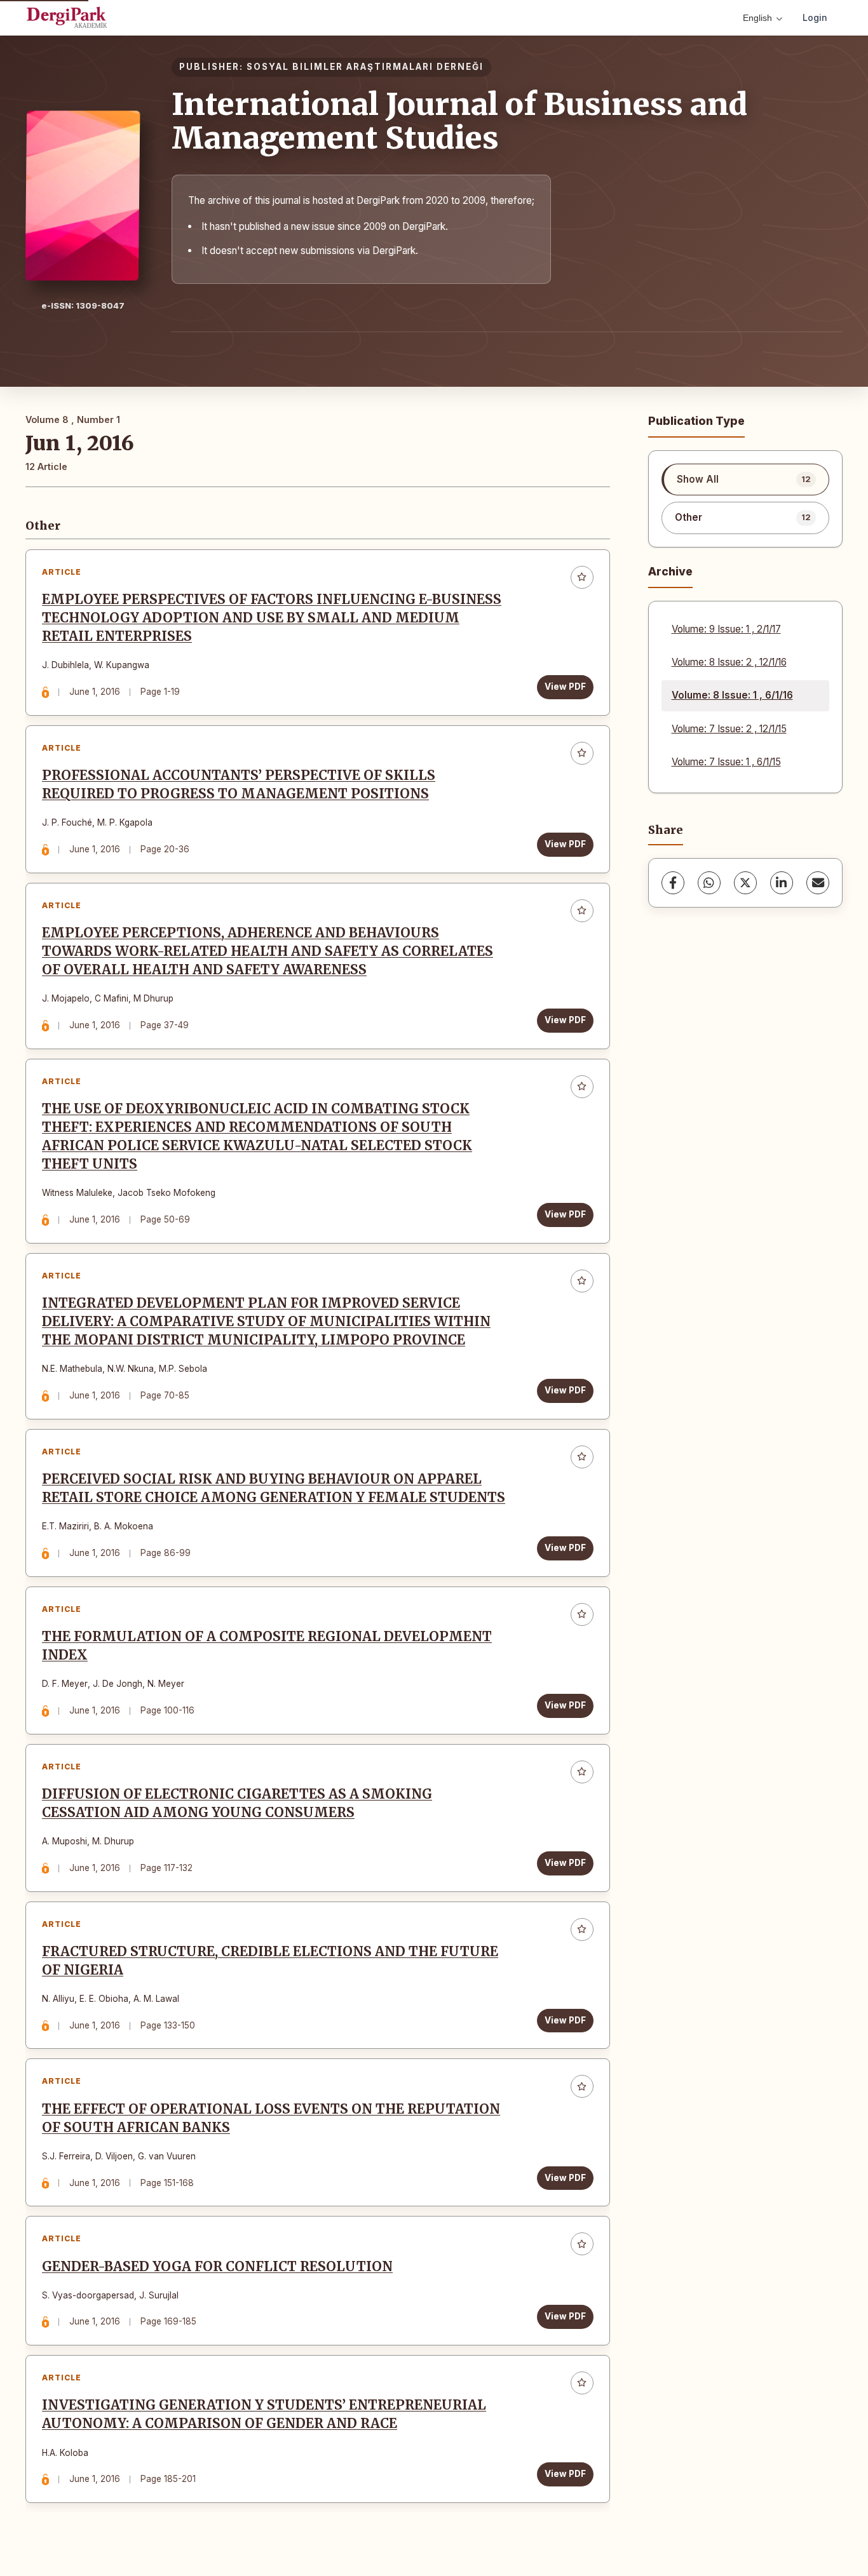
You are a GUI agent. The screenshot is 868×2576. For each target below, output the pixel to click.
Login (815, 17)
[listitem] (746, 480)
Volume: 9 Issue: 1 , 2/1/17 (726, 629)
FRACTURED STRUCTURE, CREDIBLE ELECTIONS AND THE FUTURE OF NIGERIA (270, 1961)
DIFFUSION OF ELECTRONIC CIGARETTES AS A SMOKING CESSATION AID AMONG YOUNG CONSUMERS (237, 1803)
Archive (670, 571)
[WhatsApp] (709, 883)
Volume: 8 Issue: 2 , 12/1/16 (729, 662)
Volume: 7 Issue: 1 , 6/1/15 (726, 762)
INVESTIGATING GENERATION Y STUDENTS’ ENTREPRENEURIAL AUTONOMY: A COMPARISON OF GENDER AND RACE (264, 2414)
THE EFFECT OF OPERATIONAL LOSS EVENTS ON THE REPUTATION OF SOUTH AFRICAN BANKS (271, 2118)
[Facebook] (673, 883)
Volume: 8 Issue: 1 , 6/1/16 (732, 695)
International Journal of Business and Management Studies (459, 121)
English (757, 18)
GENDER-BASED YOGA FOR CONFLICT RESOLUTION (217, 2267)
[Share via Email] (818, 883)
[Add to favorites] (582, 577)
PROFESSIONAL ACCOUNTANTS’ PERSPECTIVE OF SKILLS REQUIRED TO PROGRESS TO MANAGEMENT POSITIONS (239, 785)
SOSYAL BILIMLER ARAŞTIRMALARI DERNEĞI (365, 67)
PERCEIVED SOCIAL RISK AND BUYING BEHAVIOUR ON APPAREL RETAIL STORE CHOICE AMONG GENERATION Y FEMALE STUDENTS (274, 1488)
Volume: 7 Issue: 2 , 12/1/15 (729, 729)
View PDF (565, 687)
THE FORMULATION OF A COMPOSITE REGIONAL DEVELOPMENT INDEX (267, 1646)
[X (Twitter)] (745, 883)
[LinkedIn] (782, 883)
